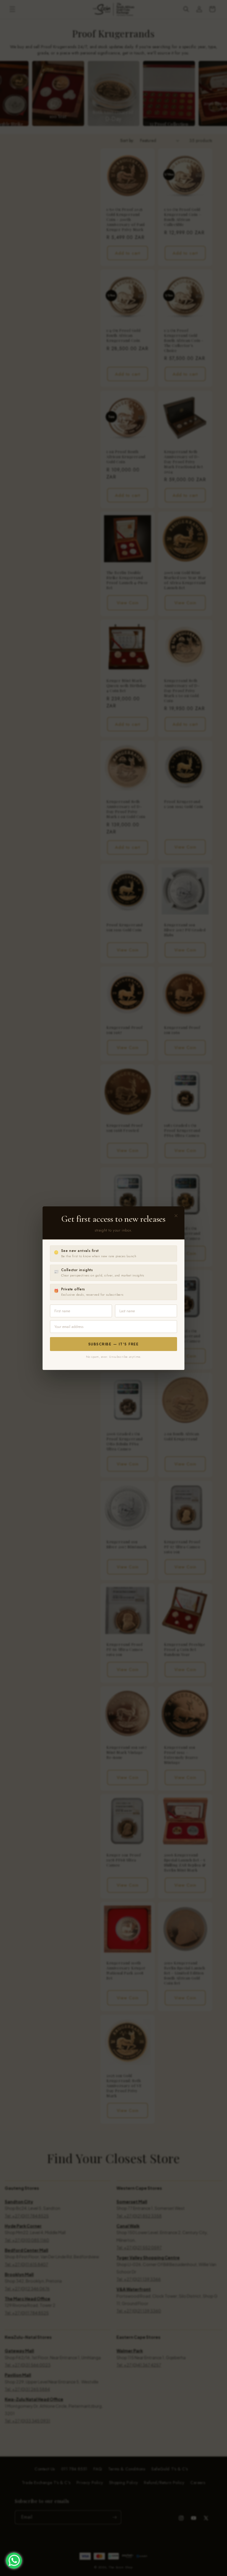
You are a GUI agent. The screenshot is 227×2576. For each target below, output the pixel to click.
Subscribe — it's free (114, 1344)
